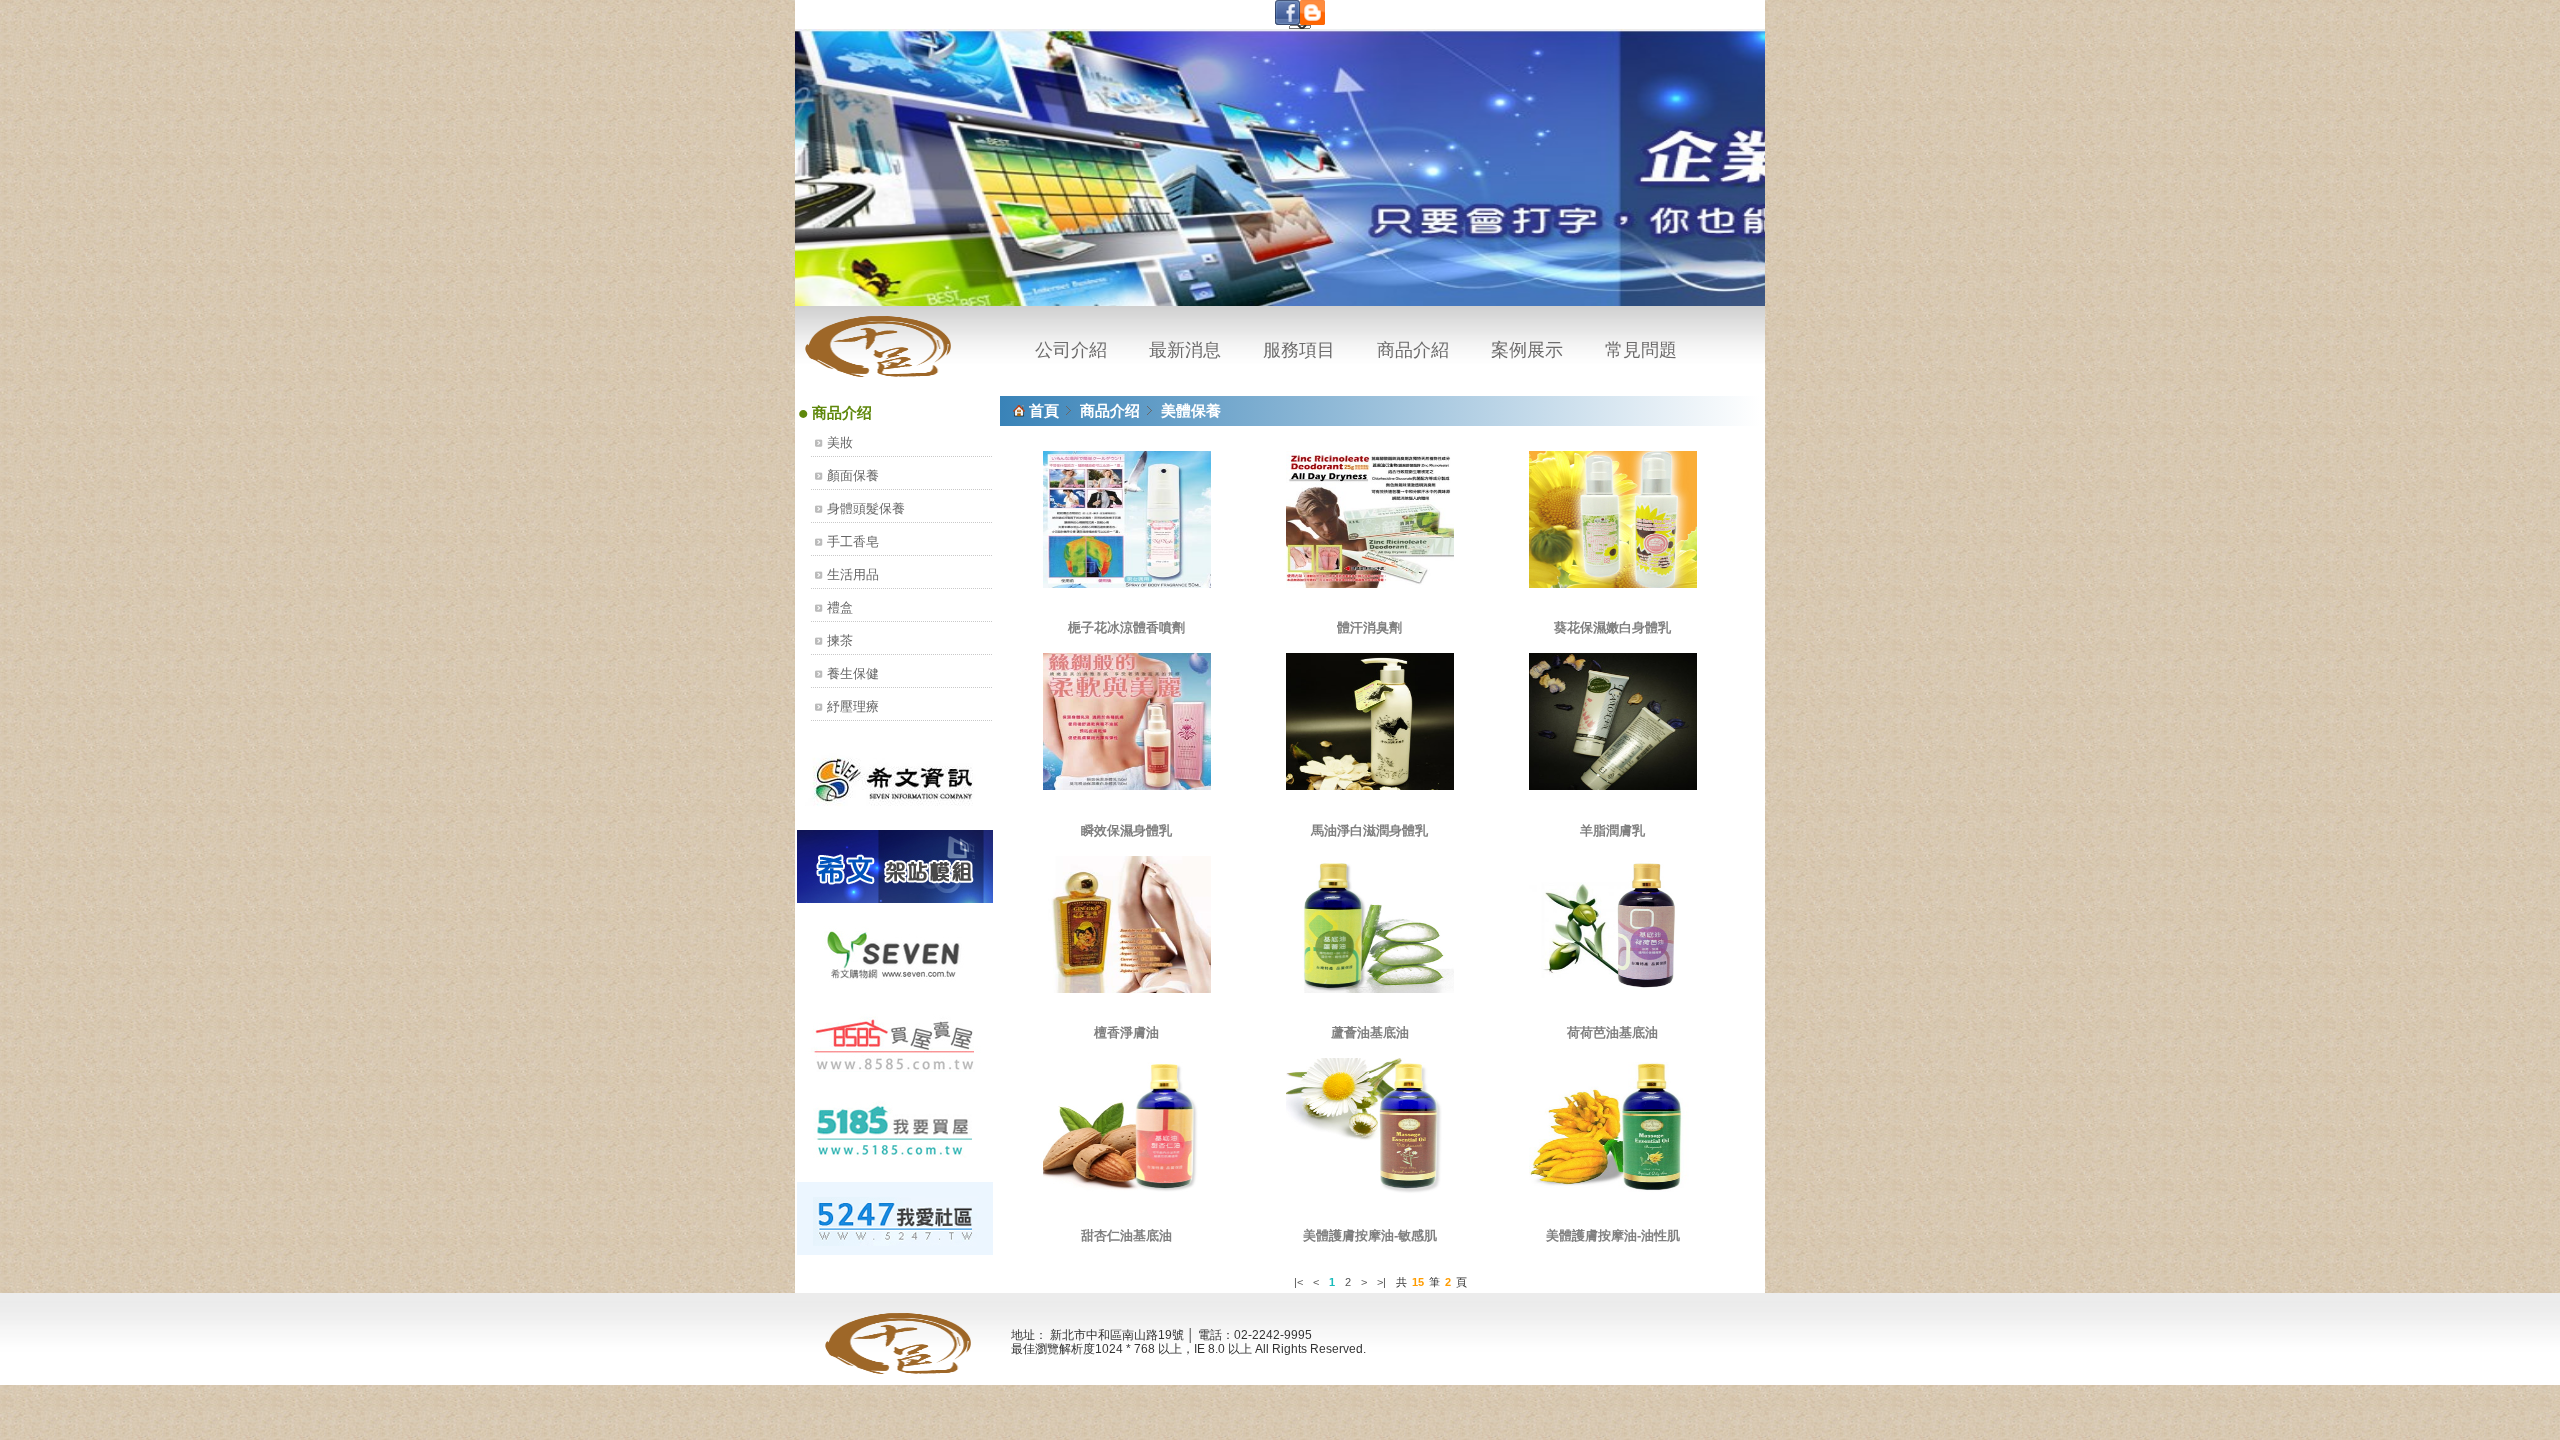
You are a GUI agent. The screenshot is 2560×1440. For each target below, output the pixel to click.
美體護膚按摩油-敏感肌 (1370, 1235)
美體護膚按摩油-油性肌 (1613, 1235)
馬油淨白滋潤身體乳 (1369, 830)
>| (1381, 1282)
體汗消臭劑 (1369, 627)
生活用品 (853, 574)
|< (1298, 1282)
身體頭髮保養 (866, 508)
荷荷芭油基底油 (1612, 1032)
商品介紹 (1413, 350)
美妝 (840, 442)
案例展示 (1527, 350)
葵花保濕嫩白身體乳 (1612, 627)
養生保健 (853, 673)
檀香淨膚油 (1126, 1032)
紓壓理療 (853, 706)
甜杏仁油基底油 (1126, 1235)
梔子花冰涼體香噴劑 (1126, 627)
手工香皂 (853, 541)
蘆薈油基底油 (1370, 1032)
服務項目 (1299, 350)
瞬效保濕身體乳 (1126, 830)
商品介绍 (1110, 410)
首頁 (1044, 410)
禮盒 (840, 607)
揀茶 (840, 640)
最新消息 (1185, 350)
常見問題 (1641, 350)
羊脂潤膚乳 (1612, 830)
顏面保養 (853, 475)
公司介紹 (1071, 350)
